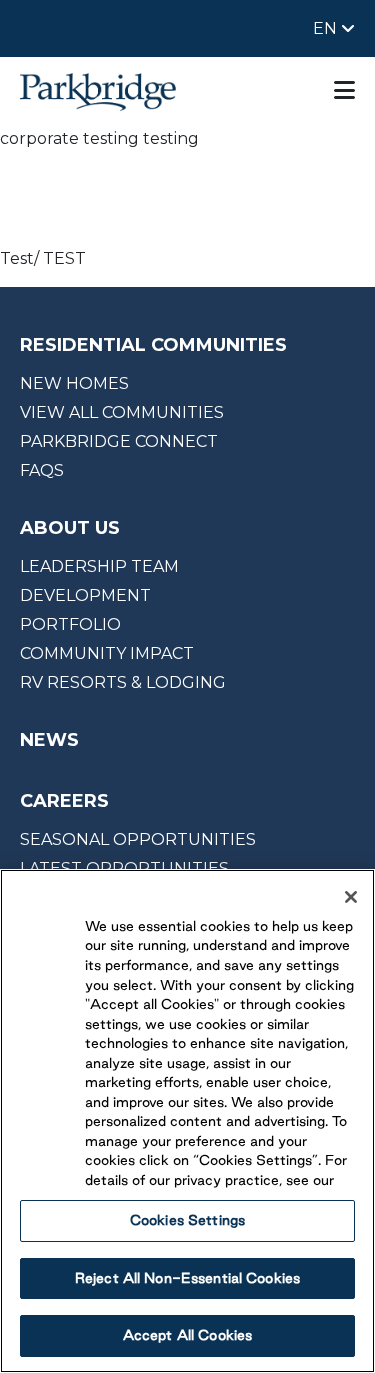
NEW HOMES (74, 383)
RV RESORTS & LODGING (123, 682)
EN (327, 28)
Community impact (107, 653)
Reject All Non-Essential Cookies (187, 1278)
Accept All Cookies (187, 1335)
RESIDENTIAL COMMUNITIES (153, 345)
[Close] (351, 897)
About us (70, 528)
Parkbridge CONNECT (119, 441)
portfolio (70, 624)
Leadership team (99, 566)
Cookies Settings (187, 1220)
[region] (187, 1121)
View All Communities (122, 412)
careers (64, 801)
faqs (42, 470)
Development (85, 595)
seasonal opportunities (138, 839)
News (49, 740)
